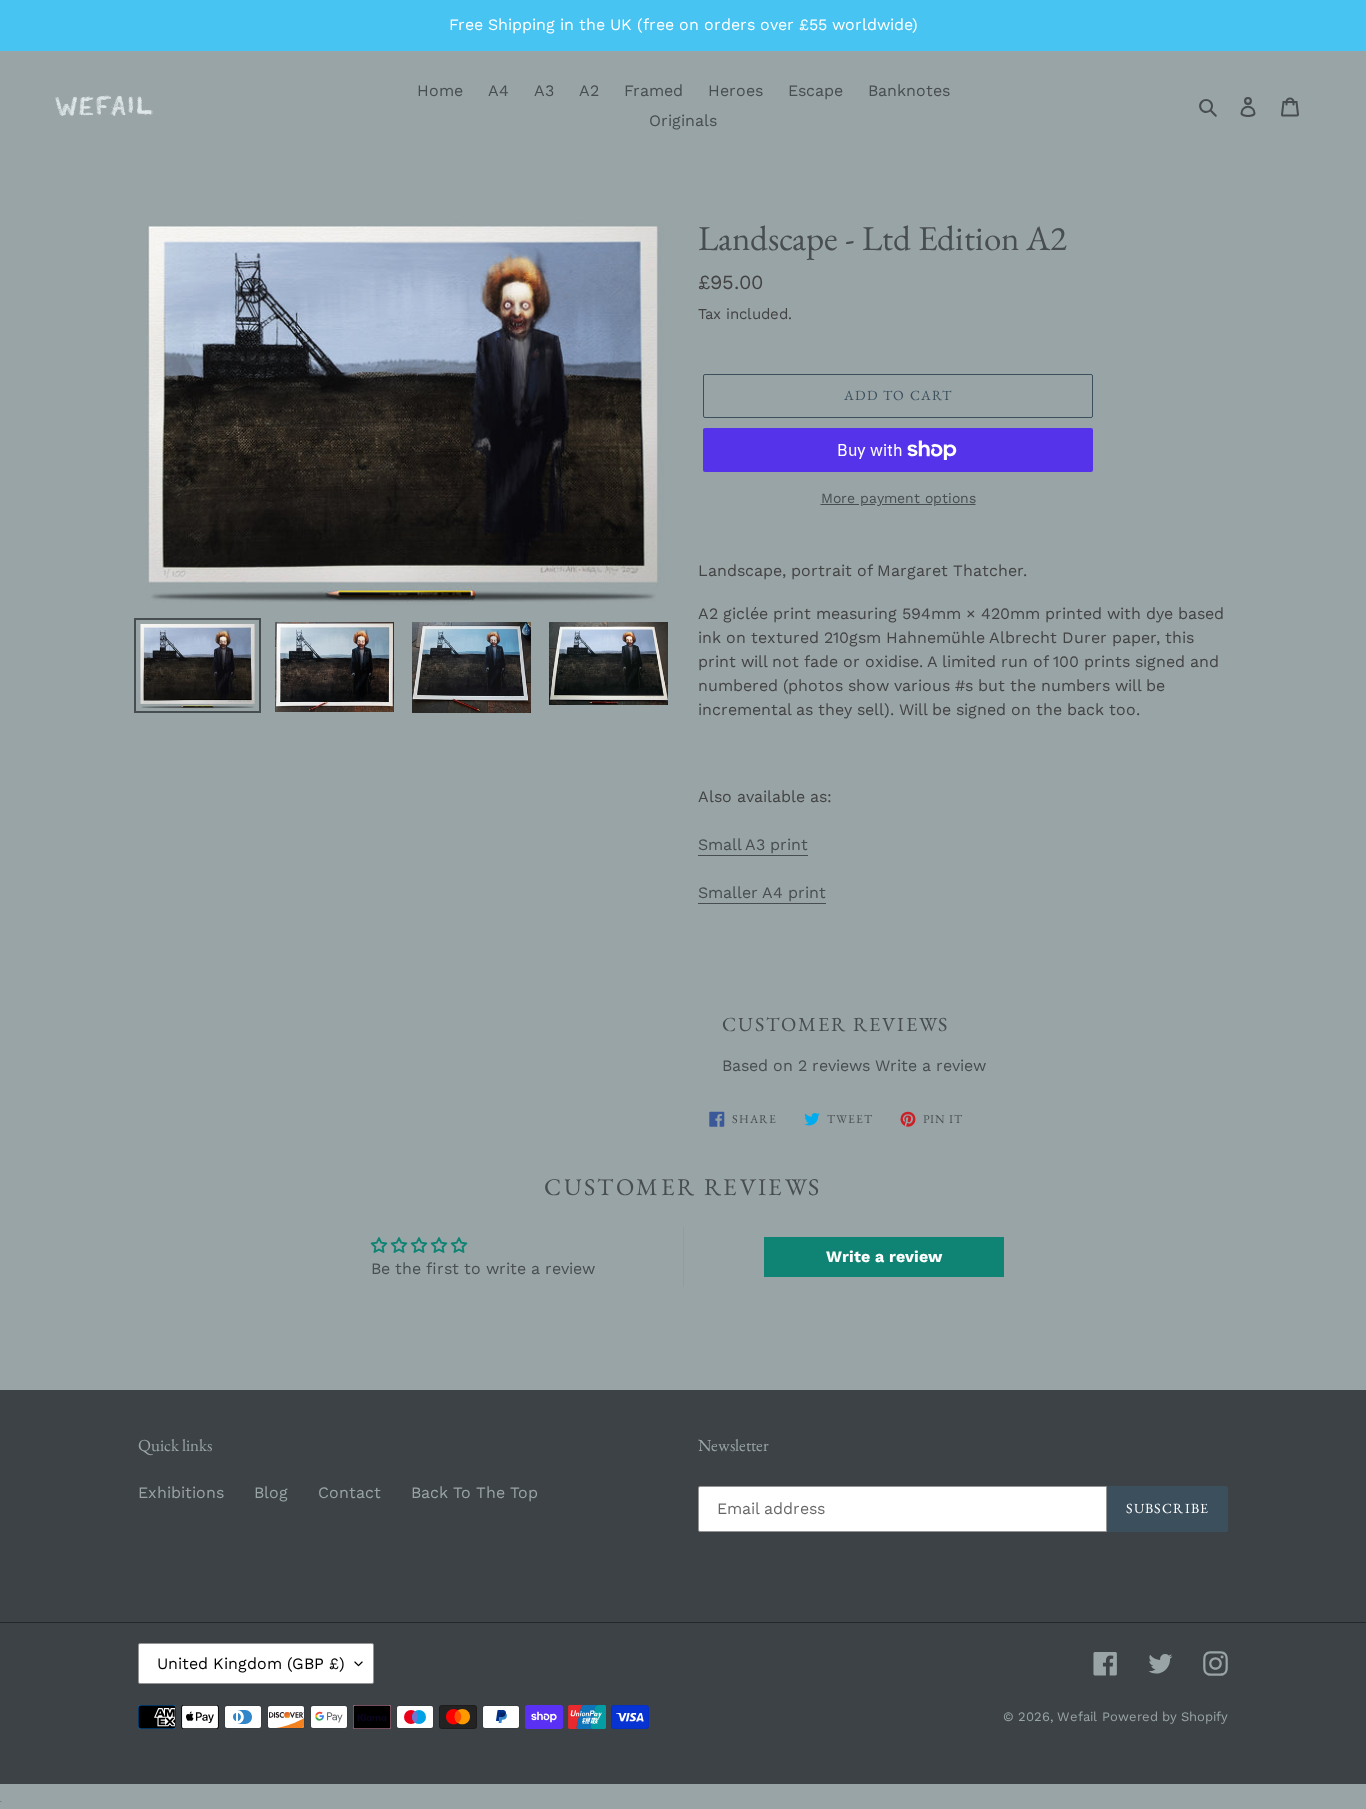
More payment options (898, 498)
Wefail (1077, 1716)
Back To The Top (474, 1492)
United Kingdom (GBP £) (251, 1663)
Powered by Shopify (1165, 1716)
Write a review (930, 1065)
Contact (349, 1492)
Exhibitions (181, 1492)
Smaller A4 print (762, 892)
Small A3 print (753, 844)
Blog (271, 1492)
